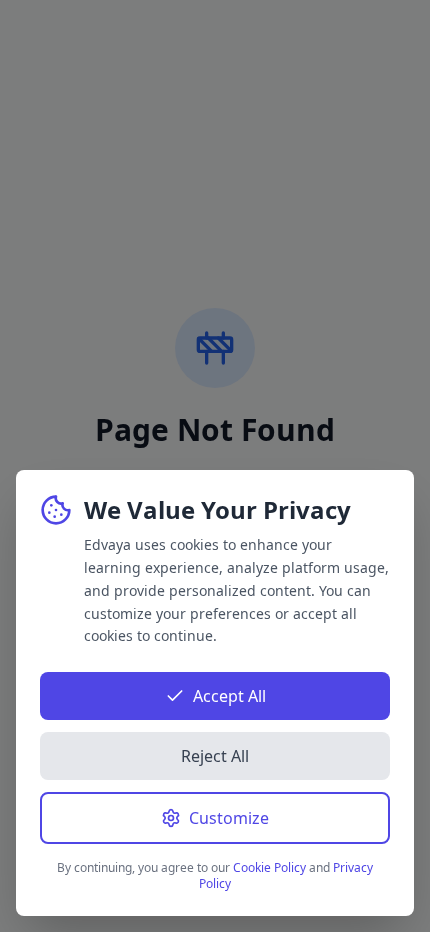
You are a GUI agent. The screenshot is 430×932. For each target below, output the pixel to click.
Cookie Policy (269, 867)
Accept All (229, 696)
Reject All (215, 756)
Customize (229, 818)
